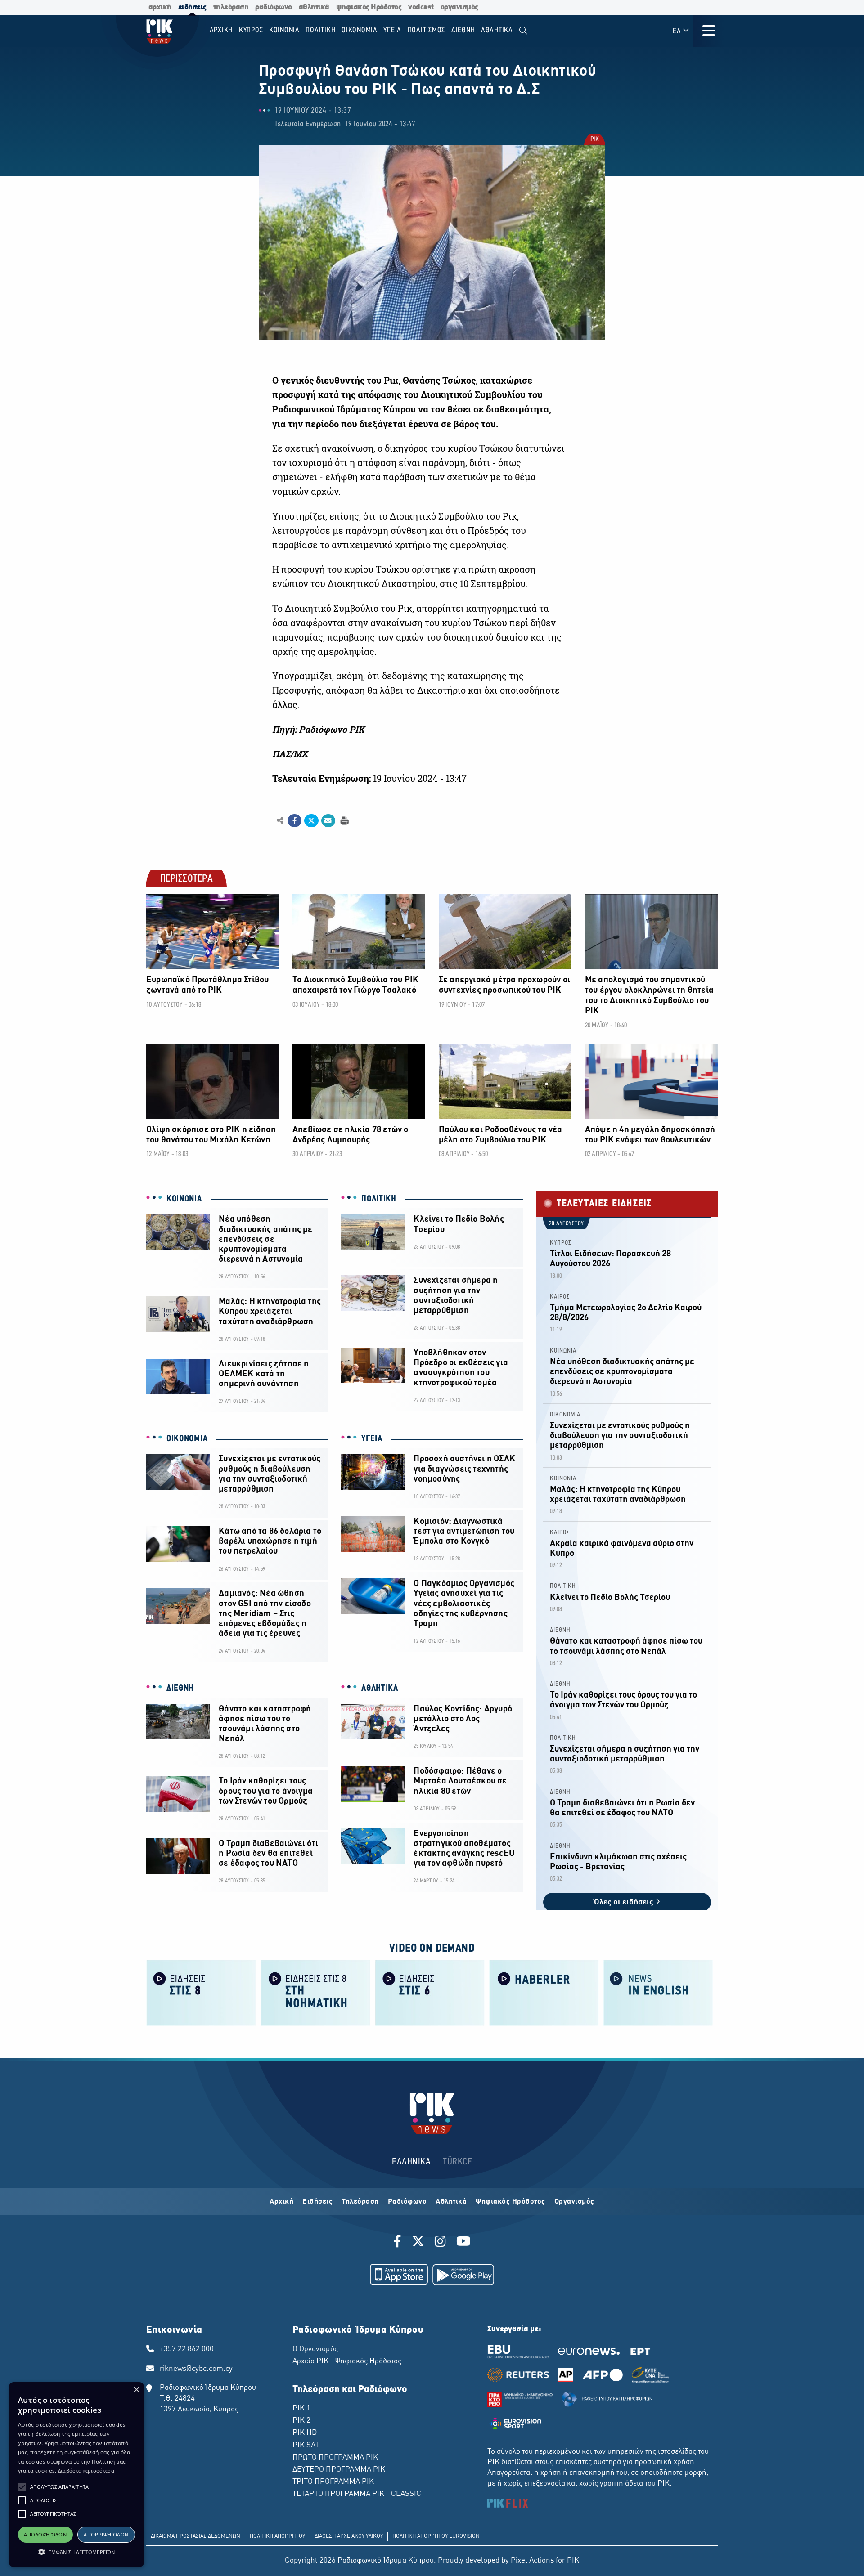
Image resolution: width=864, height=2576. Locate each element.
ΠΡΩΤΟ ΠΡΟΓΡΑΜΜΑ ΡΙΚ (335, 2458)
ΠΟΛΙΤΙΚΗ (379, 1199)
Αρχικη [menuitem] (221, 30)
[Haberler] (544, 1992)
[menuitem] (523, 31)
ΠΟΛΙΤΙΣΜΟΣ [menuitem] (427, 30)
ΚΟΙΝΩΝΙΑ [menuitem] (284, 30)
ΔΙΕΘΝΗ (180, 1689)
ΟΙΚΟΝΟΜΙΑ (187, 1439)
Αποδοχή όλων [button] (45, 2534)
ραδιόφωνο (274, 7)
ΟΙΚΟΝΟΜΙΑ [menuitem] (360, 30)
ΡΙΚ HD (305, 2433)
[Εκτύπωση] (344, 820)
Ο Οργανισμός (315, 2349)
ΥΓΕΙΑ (372, 1439)
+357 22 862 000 (187, 2349)
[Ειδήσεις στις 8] (201, 1992)
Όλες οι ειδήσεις (625, 1902)
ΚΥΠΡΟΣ (561, 1243)
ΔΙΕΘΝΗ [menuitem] (463, 30)
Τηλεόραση (360, 2202)
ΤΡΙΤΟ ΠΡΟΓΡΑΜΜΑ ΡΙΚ (333, 2482)
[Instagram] (440, 2243)
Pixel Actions (532, 2561)
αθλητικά (314, 7)
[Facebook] (399, 2243)
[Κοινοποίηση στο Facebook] (295, 821)
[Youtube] (463, 2243)
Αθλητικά (451, 2202)
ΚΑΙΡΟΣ (560, 1297)
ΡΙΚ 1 (301, 2409)
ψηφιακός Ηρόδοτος (369, 7)
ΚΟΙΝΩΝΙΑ (184, 1199)
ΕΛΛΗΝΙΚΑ (411, 2162)
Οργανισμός (574, 2202)
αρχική (160, 7)
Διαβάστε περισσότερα (86, 2471)
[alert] (76, 2475)
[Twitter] (418, 2243)
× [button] (136, 2390)
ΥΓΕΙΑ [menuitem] (392, 30)
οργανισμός (459, 7)
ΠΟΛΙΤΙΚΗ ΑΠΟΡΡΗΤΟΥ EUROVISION (436, 2536)
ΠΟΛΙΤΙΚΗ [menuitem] (320, 30)
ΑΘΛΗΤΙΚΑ (380, 1689)
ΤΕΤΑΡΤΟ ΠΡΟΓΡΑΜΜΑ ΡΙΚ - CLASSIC (357, 2494)
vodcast (421, 7)
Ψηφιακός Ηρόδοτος (511, 2202)
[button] (22, 2487)
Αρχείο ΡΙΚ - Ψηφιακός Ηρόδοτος (347, 2361)
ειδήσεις (192, 7)
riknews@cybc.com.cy (196, 2369)
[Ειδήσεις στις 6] (430, 1992)
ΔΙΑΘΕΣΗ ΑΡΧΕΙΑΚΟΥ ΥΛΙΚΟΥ (349, 2536)
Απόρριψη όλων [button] (106, 2534)
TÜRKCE (457, 2162)
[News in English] (658, 1992)
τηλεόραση (231, 7)
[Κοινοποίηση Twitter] (311, 821)
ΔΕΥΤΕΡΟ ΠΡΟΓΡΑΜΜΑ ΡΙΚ (339, 2470)
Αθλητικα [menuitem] (497, 30)
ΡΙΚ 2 (301, 2421)
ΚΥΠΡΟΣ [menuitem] (251, 30)
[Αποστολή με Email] (328, 821)
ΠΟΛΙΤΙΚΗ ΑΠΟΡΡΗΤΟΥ (277, 2536)
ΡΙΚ (594, 140)
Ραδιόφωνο (407, 2202)
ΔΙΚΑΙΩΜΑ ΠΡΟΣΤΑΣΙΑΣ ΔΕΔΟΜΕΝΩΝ (196, 2536)
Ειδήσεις (317, 2202)
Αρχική (281, 2202)
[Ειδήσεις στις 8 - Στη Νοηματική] (315, 1992)
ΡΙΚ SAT (306, 2446)
